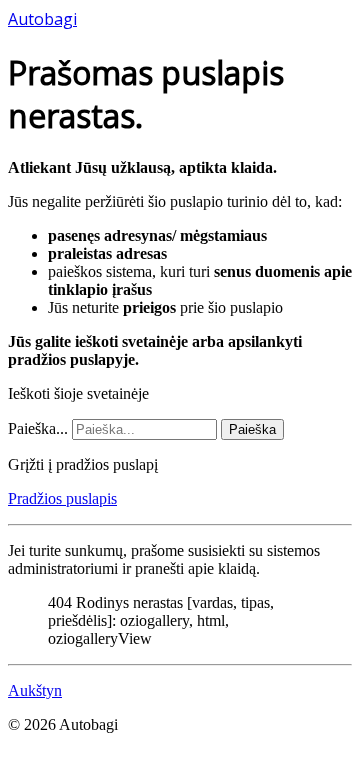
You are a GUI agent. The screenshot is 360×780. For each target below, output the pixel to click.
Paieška (252, 429)
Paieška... (38, 428)
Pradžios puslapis (62, 498)
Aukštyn (35, 690)
